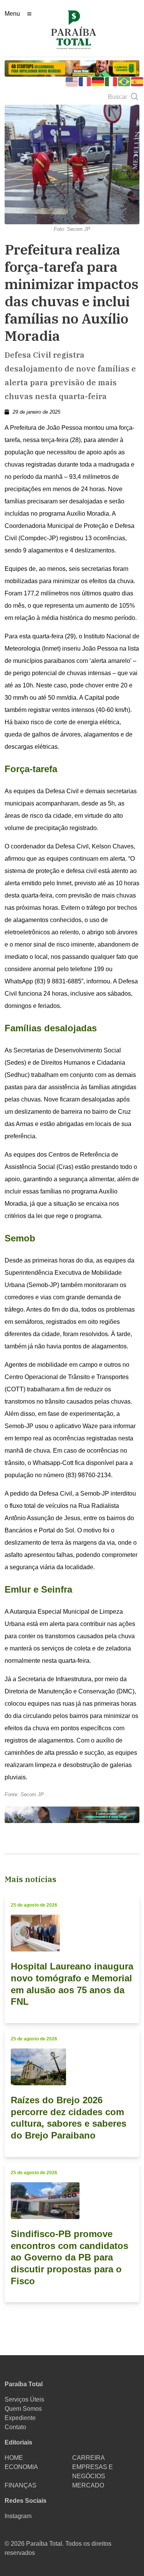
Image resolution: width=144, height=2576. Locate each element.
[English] (72, 81)
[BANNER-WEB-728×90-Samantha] (72, 1814)
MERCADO (88, 2485)
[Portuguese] (124, 81)
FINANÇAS (21, 2485)
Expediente (20, 2418)
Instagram (18, 2516)
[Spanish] (137, 81)
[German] (98, 81)
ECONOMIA (21, 2467)
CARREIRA (89, 2458)
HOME (14, 2458)
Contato (15, 2427)
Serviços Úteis (24, 2399)
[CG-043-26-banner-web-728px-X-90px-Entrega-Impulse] (72, 68)
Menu (12, 14)
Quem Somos (23, 2409)
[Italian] (111, 81)
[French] (85, 81)
